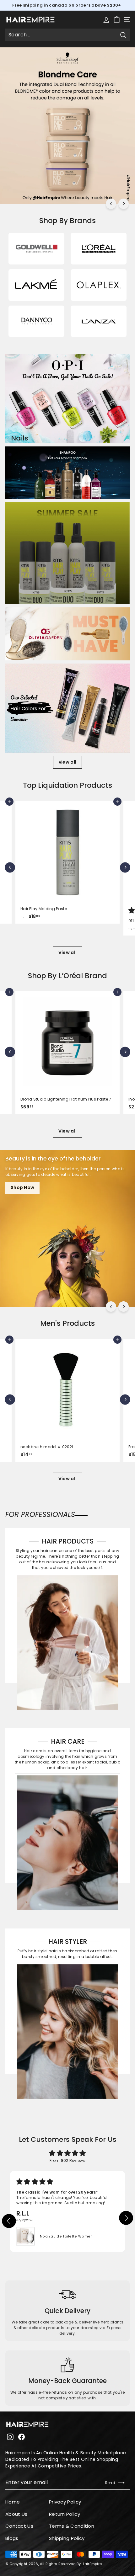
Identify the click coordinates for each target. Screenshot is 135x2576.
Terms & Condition (72, 2526)
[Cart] (117, 20)
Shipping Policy (67, 2538)
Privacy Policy (65, 2502)
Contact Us (19, 2526)
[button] (8, 2219)
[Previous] (111, 204)
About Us (16, 2514)
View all (67, 952)
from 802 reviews (67, 2160)
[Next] (124, 204)
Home (13, 2502)
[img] (67, 2153)
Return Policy (65, 2514)
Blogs (12, 2538)
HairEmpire (92, 2564)
